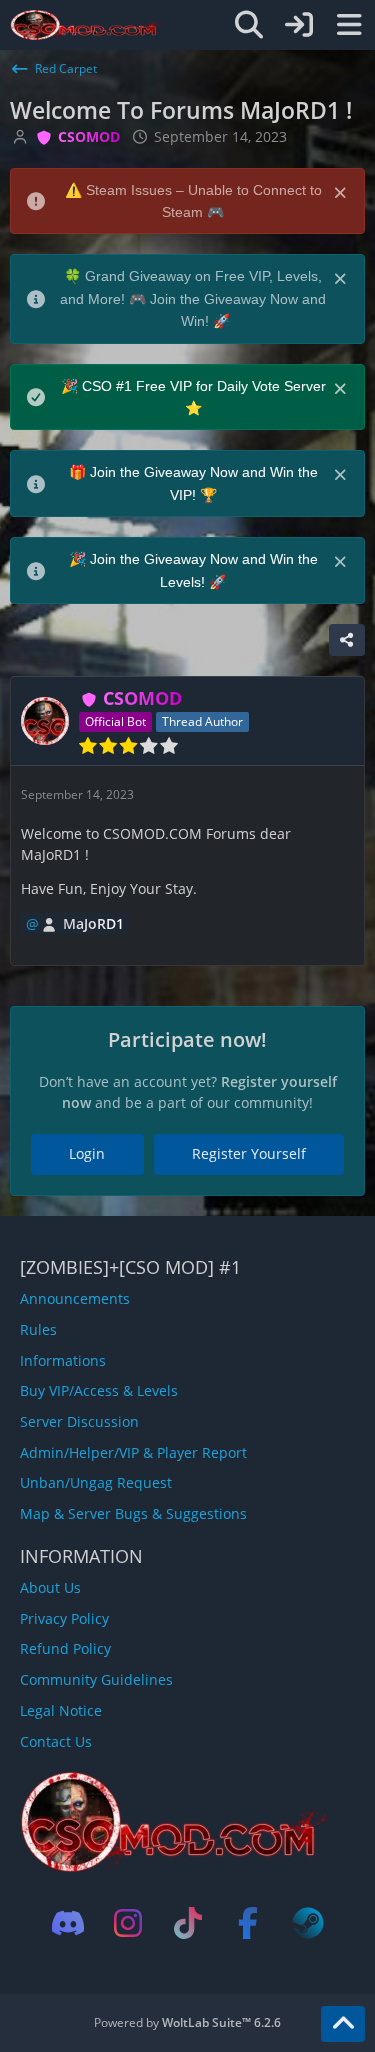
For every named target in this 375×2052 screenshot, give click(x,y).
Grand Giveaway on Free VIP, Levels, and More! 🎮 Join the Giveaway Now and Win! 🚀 (193, 298)
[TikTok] (188, 1923)
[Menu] (349, 25)
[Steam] (308, 1923)
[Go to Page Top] (343, 2024)
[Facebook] (248, 1923)
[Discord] (68, 1923)
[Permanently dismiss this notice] (342, 191)
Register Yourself (249, 1153)
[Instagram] (128, 1923)
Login (87, 1153)
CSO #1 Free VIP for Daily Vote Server (204, 386)
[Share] (347, 640)
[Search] (249, 25)
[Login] (299, 25)
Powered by (187, 2022)
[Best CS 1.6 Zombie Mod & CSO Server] (86, 25)
